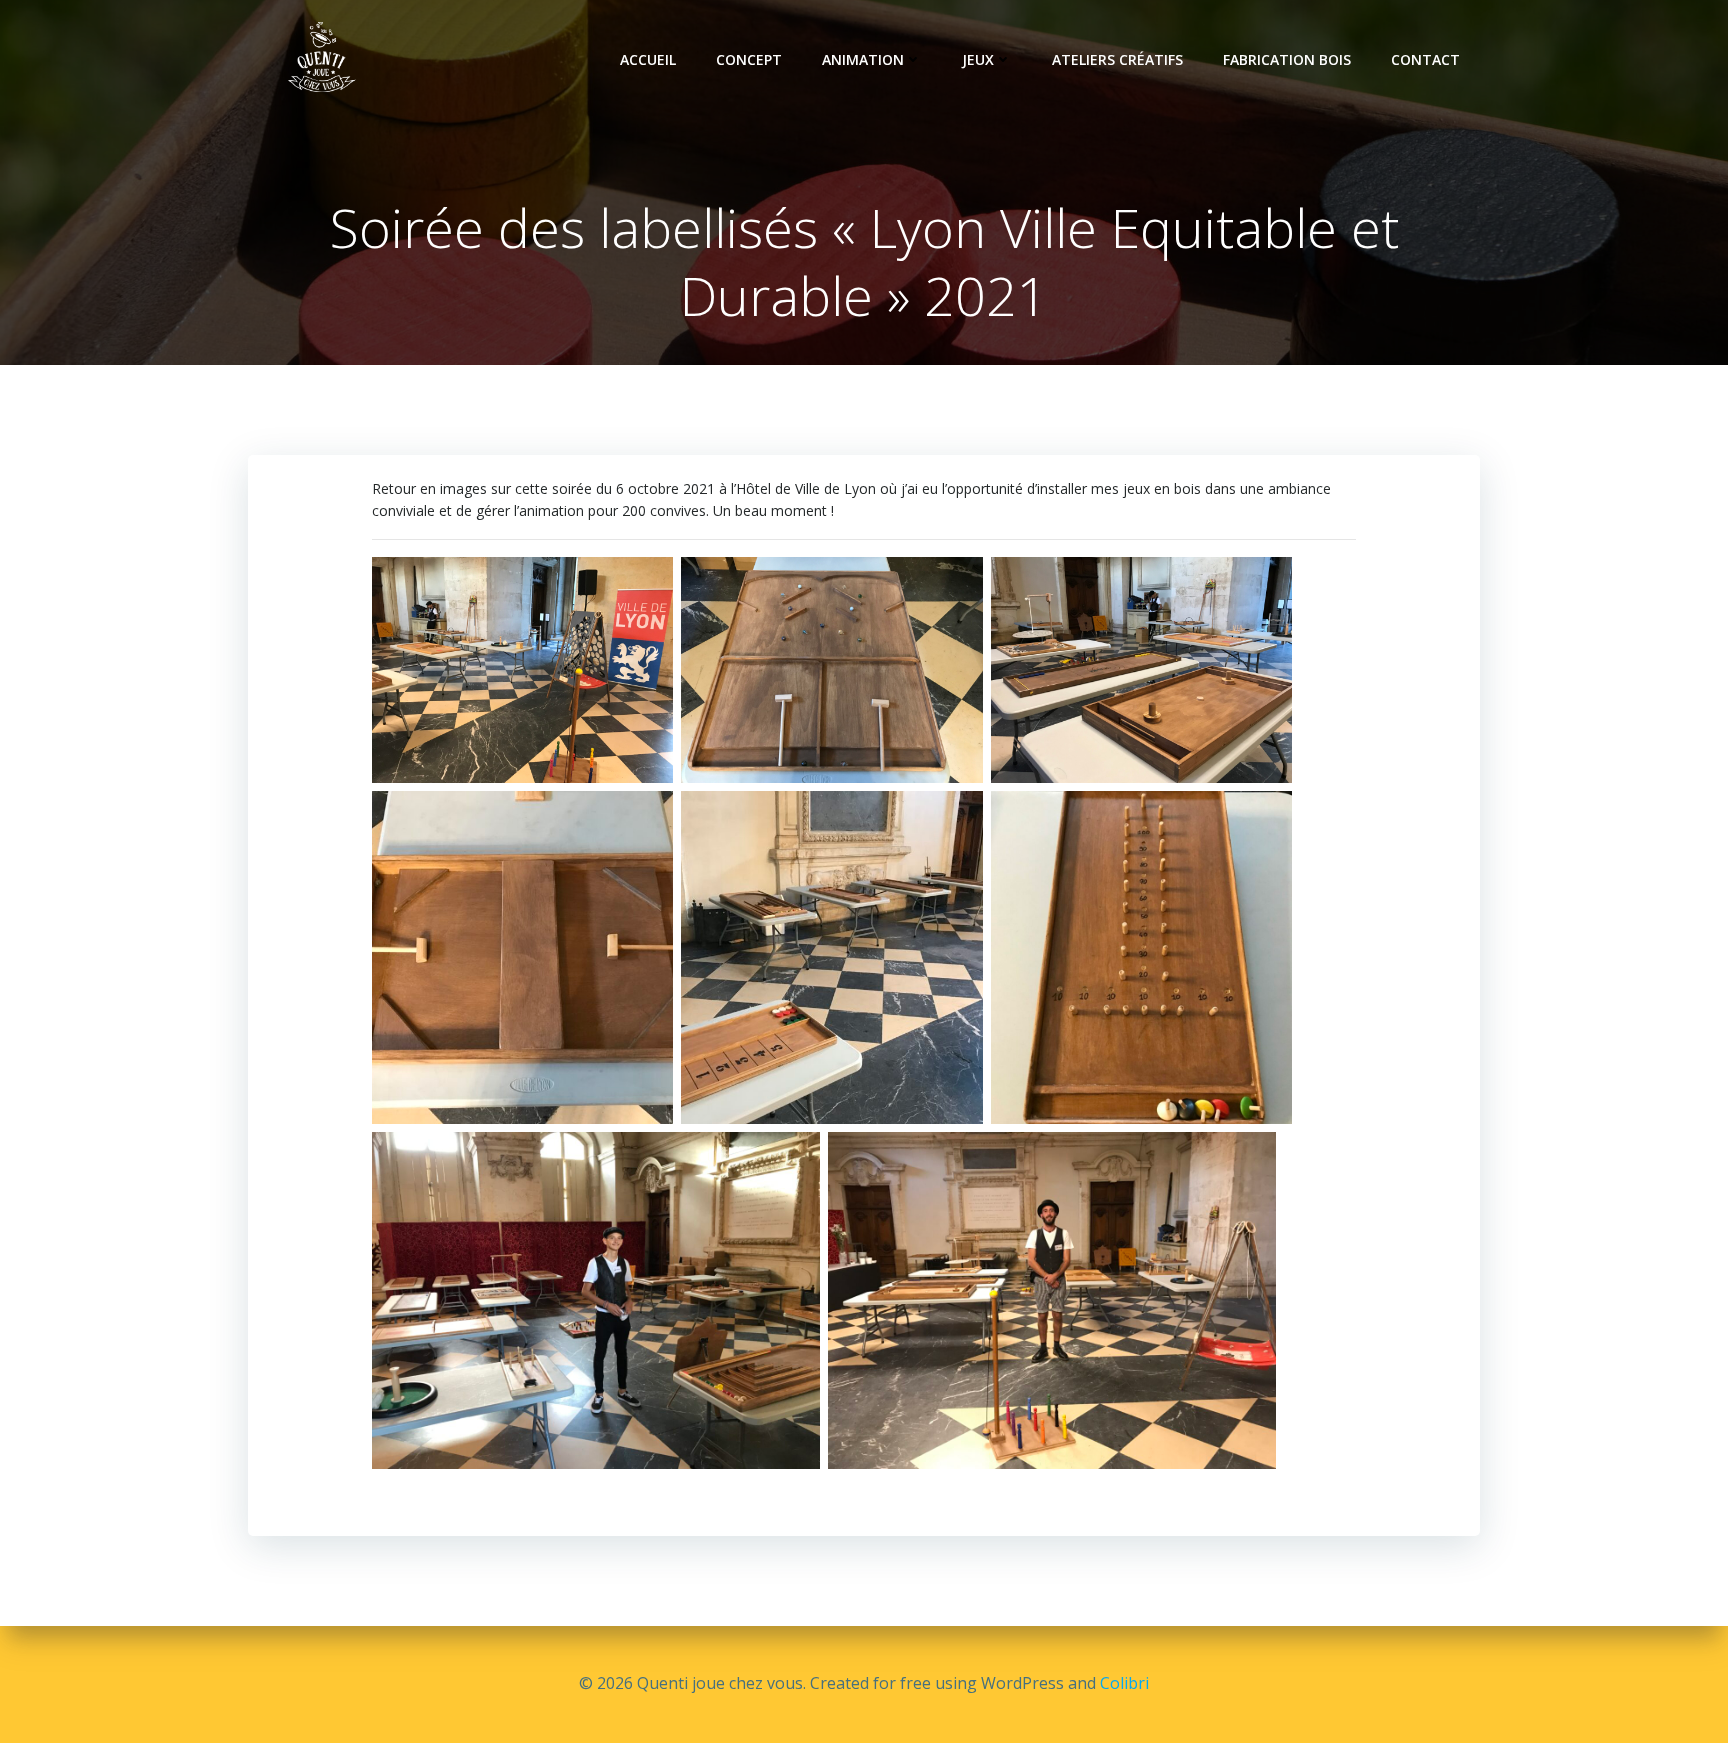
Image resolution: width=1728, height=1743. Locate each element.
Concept (749, 59)
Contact (1425, 59)
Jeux (978, 59)
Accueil (648, 59)
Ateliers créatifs (1117, 59)
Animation (863, 59)
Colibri (1124, 1683)
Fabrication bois (1287, 59)
